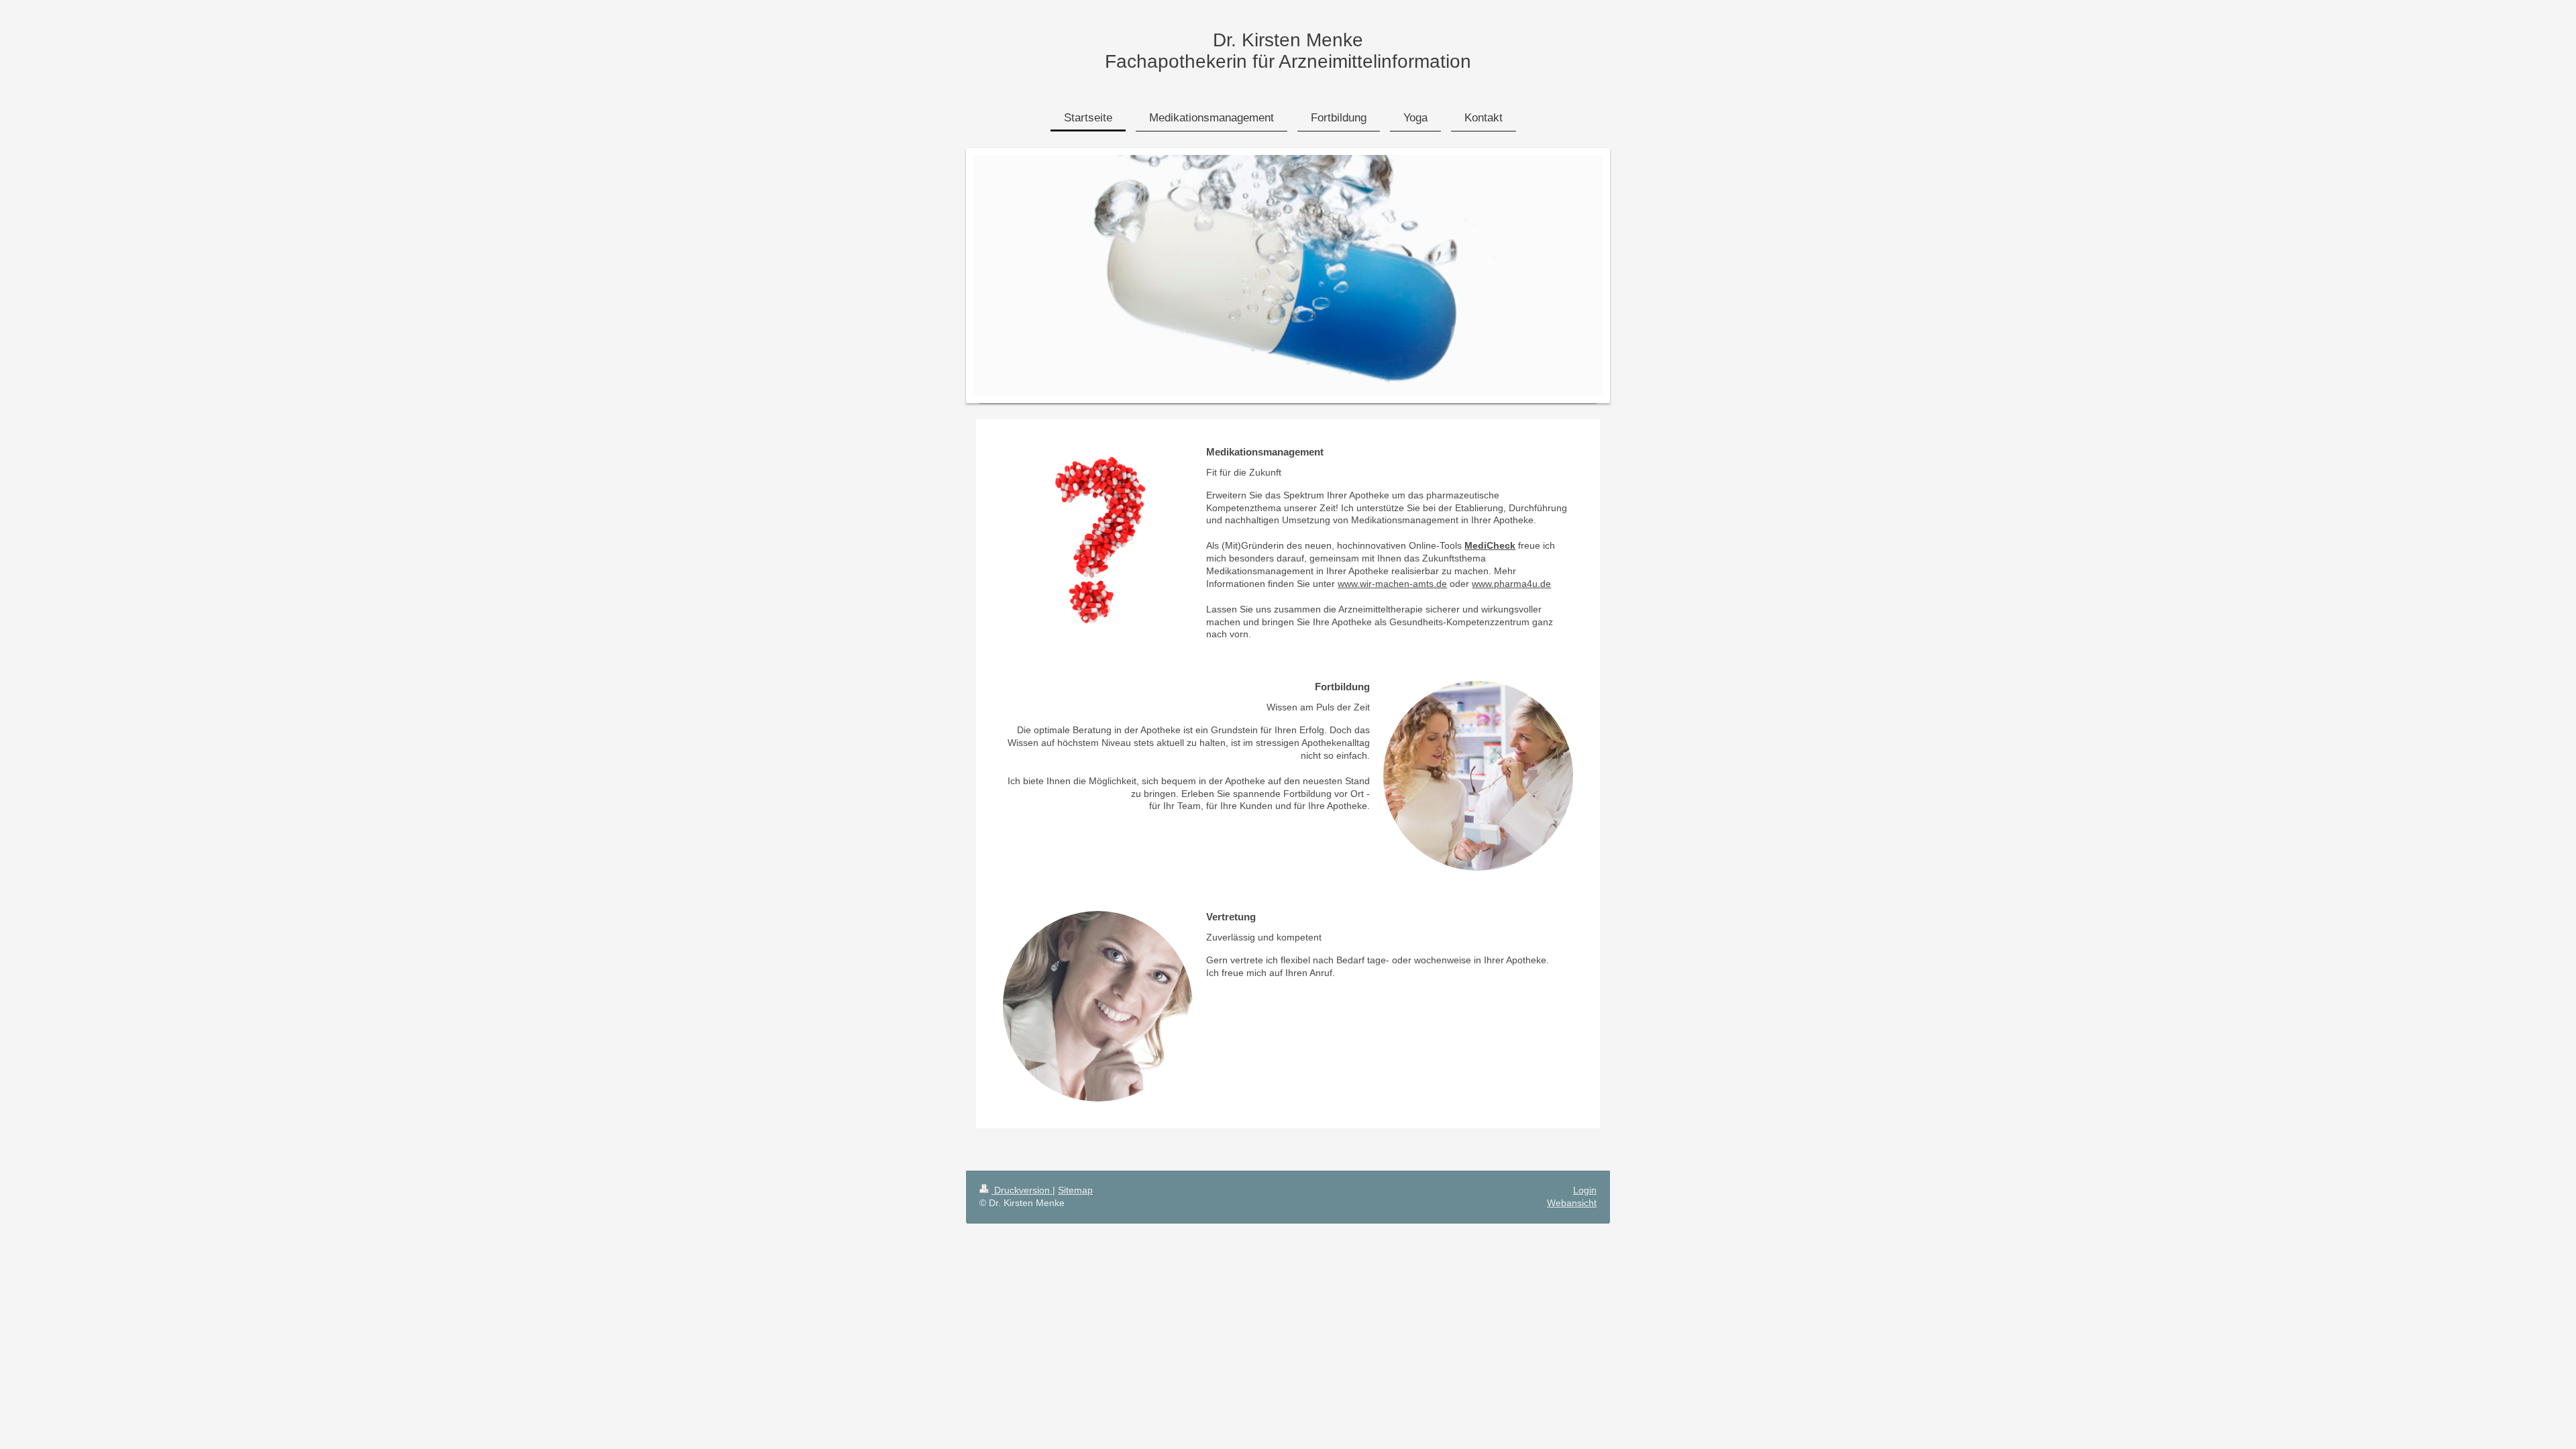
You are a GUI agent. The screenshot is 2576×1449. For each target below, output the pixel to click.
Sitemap (1075, 1190)
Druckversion (1022, 1190)
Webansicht (1572, 1203)
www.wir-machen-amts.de (1392, 584)
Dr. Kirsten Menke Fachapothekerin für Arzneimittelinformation (1288, 51)
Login (1585, 1190)
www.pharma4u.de (1511, 584)
